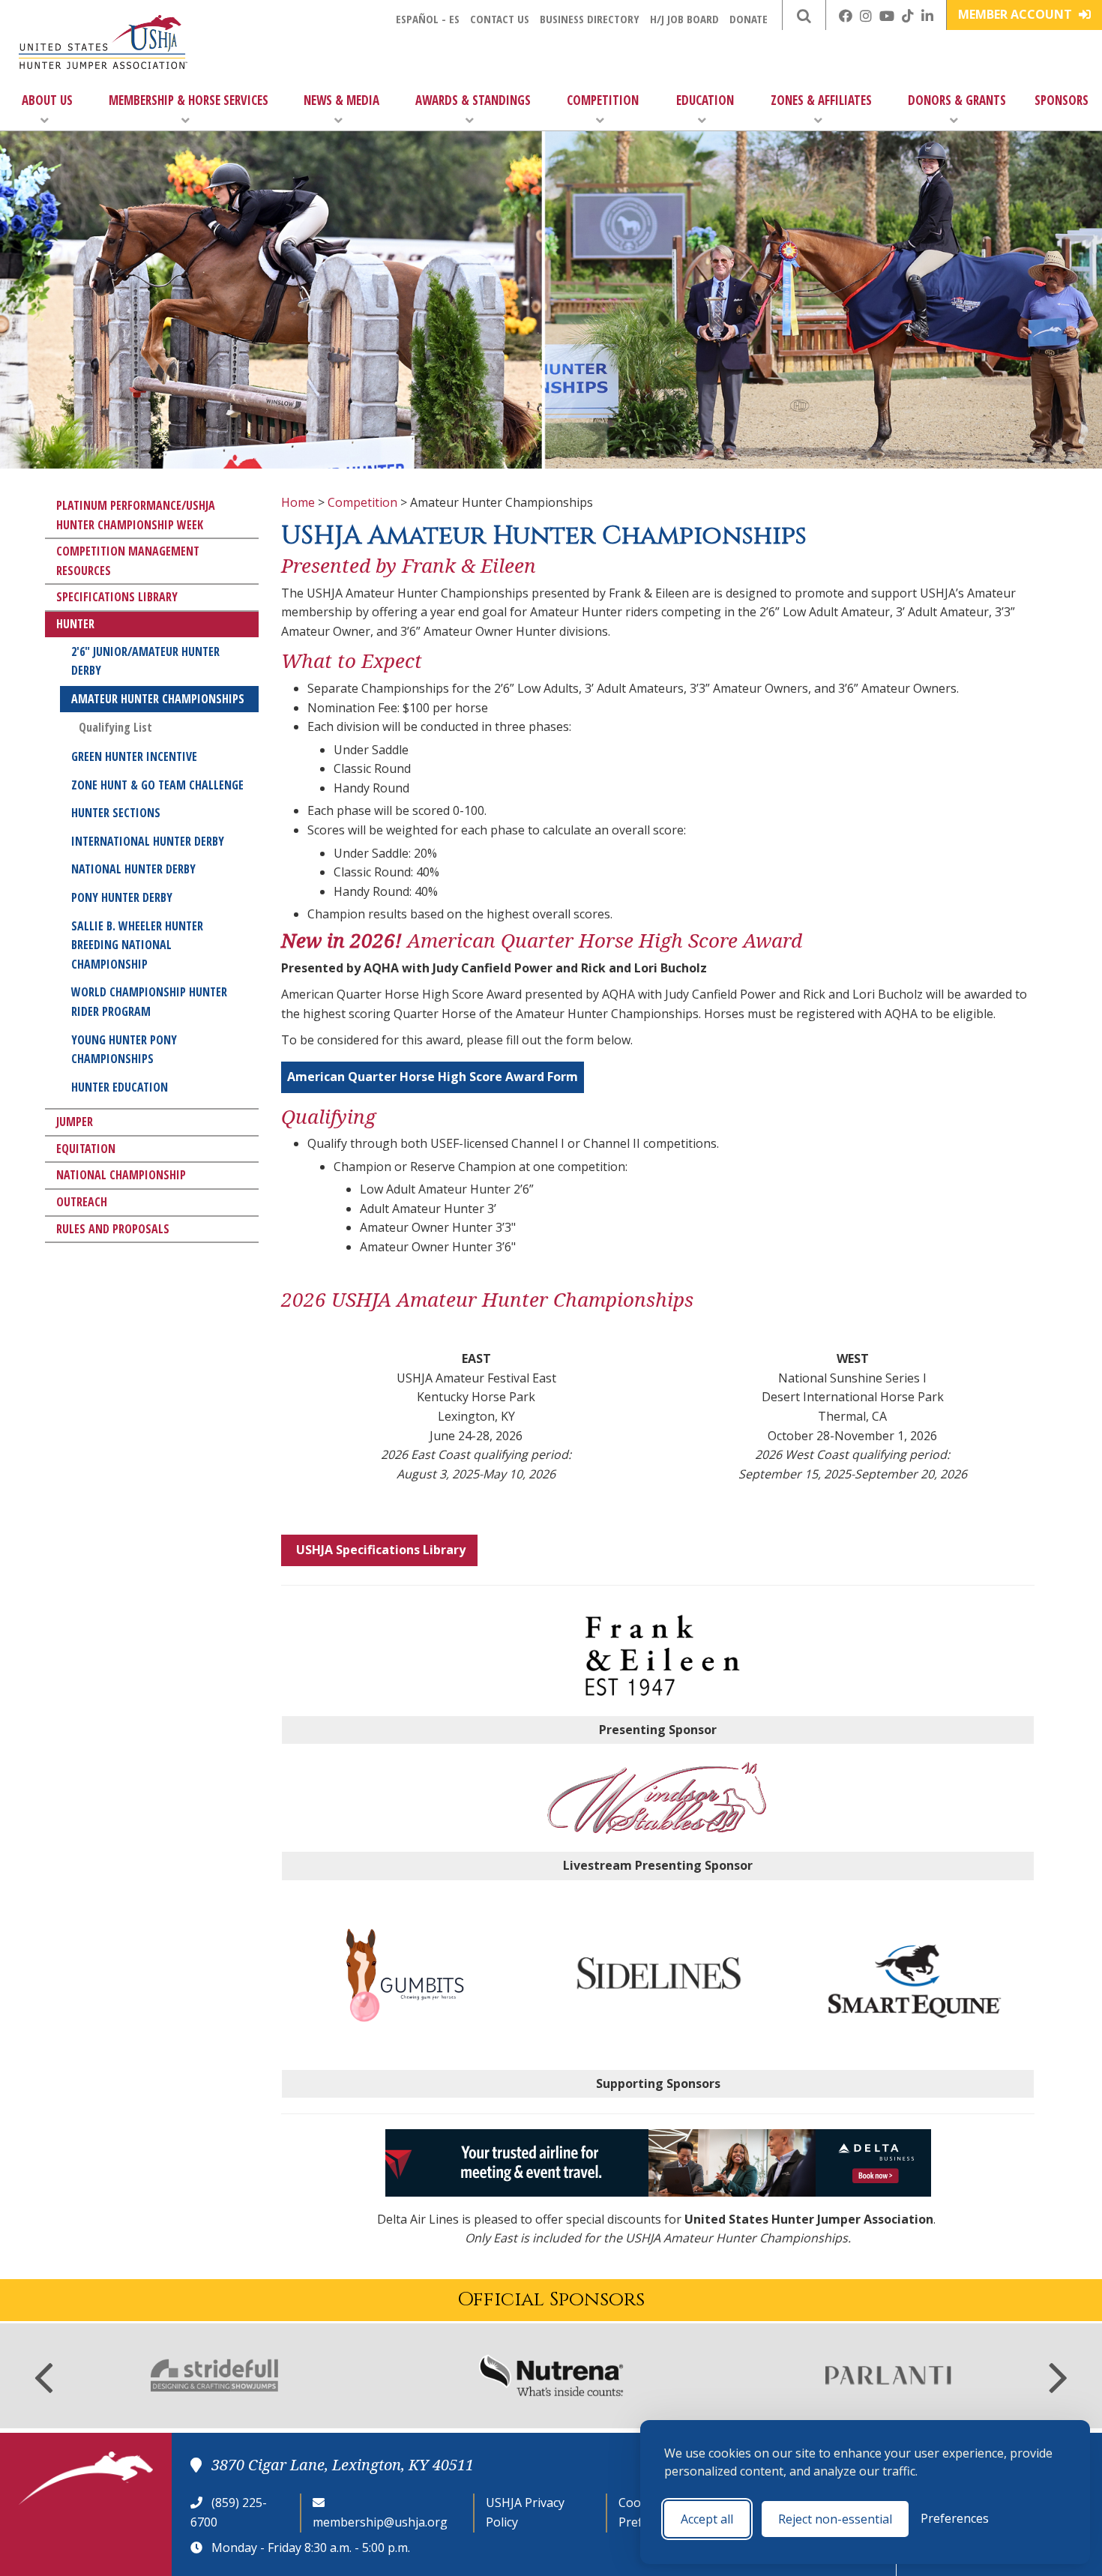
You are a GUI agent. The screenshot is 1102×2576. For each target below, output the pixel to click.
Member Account (1017, 14)
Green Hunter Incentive (134, 756)
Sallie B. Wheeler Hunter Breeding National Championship (137, 945)
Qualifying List (115, 727)
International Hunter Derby (148, 841)
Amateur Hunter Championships (158, 699)
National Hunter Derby (133, 869)
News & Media (341, 100)
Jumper (75, 1122)
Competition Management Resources (128, 561)
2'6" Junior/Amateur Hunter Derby (145, 661)
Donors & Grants (957, 100)
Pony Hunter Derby (122, 897)
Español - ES (428, 19)
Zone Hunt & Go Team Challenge (157, 785)
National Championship (121, 1175)
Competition (603, 100)
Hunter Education (120, 1087)
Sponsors (1062, 100)
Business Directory (590, 19)
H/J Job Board (684, 19)
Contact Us (500, 19)
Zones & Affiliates (821, 100)
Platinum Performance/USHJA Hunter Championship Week (136, 515)
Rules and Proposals (113, 1229)
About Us (47, 100)
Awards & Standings (473, 100)
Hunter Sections (116, 813)
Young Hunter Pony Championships (124, 1050)
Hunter (75, 624)
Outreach (82, 1202)
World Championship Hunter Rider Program (149, 1002)
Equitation (86, 1149)
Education (705, 100)
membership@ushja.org (380, 2522)
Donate (749, 19)
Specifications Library (117, 597)
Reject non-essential (835, 2519)
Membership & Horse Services (189, 100)
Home (298, 502)
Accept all (707, 2519)
